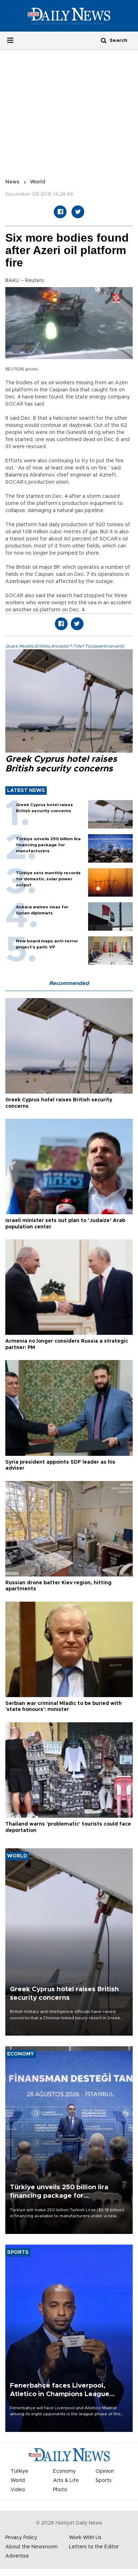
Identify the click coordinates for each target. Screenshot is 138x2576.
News (12, 182)
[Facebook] (60, 212)
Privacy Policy (21, 2538)
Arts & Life (66, 2481)
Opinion (105, 2471)
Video (18, 2490)
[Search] (104, 40)
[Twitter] (78, 212)
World (38, 182)
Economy (64, 2471)
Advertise (17, 2556)
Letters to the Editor (94, 2547)
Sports (103, 2481)
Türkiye (19, 2471)
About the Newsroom (31, 2547)
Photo (60, 2490)
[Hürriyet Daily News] (69, 16)
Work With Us (85, 2538)
